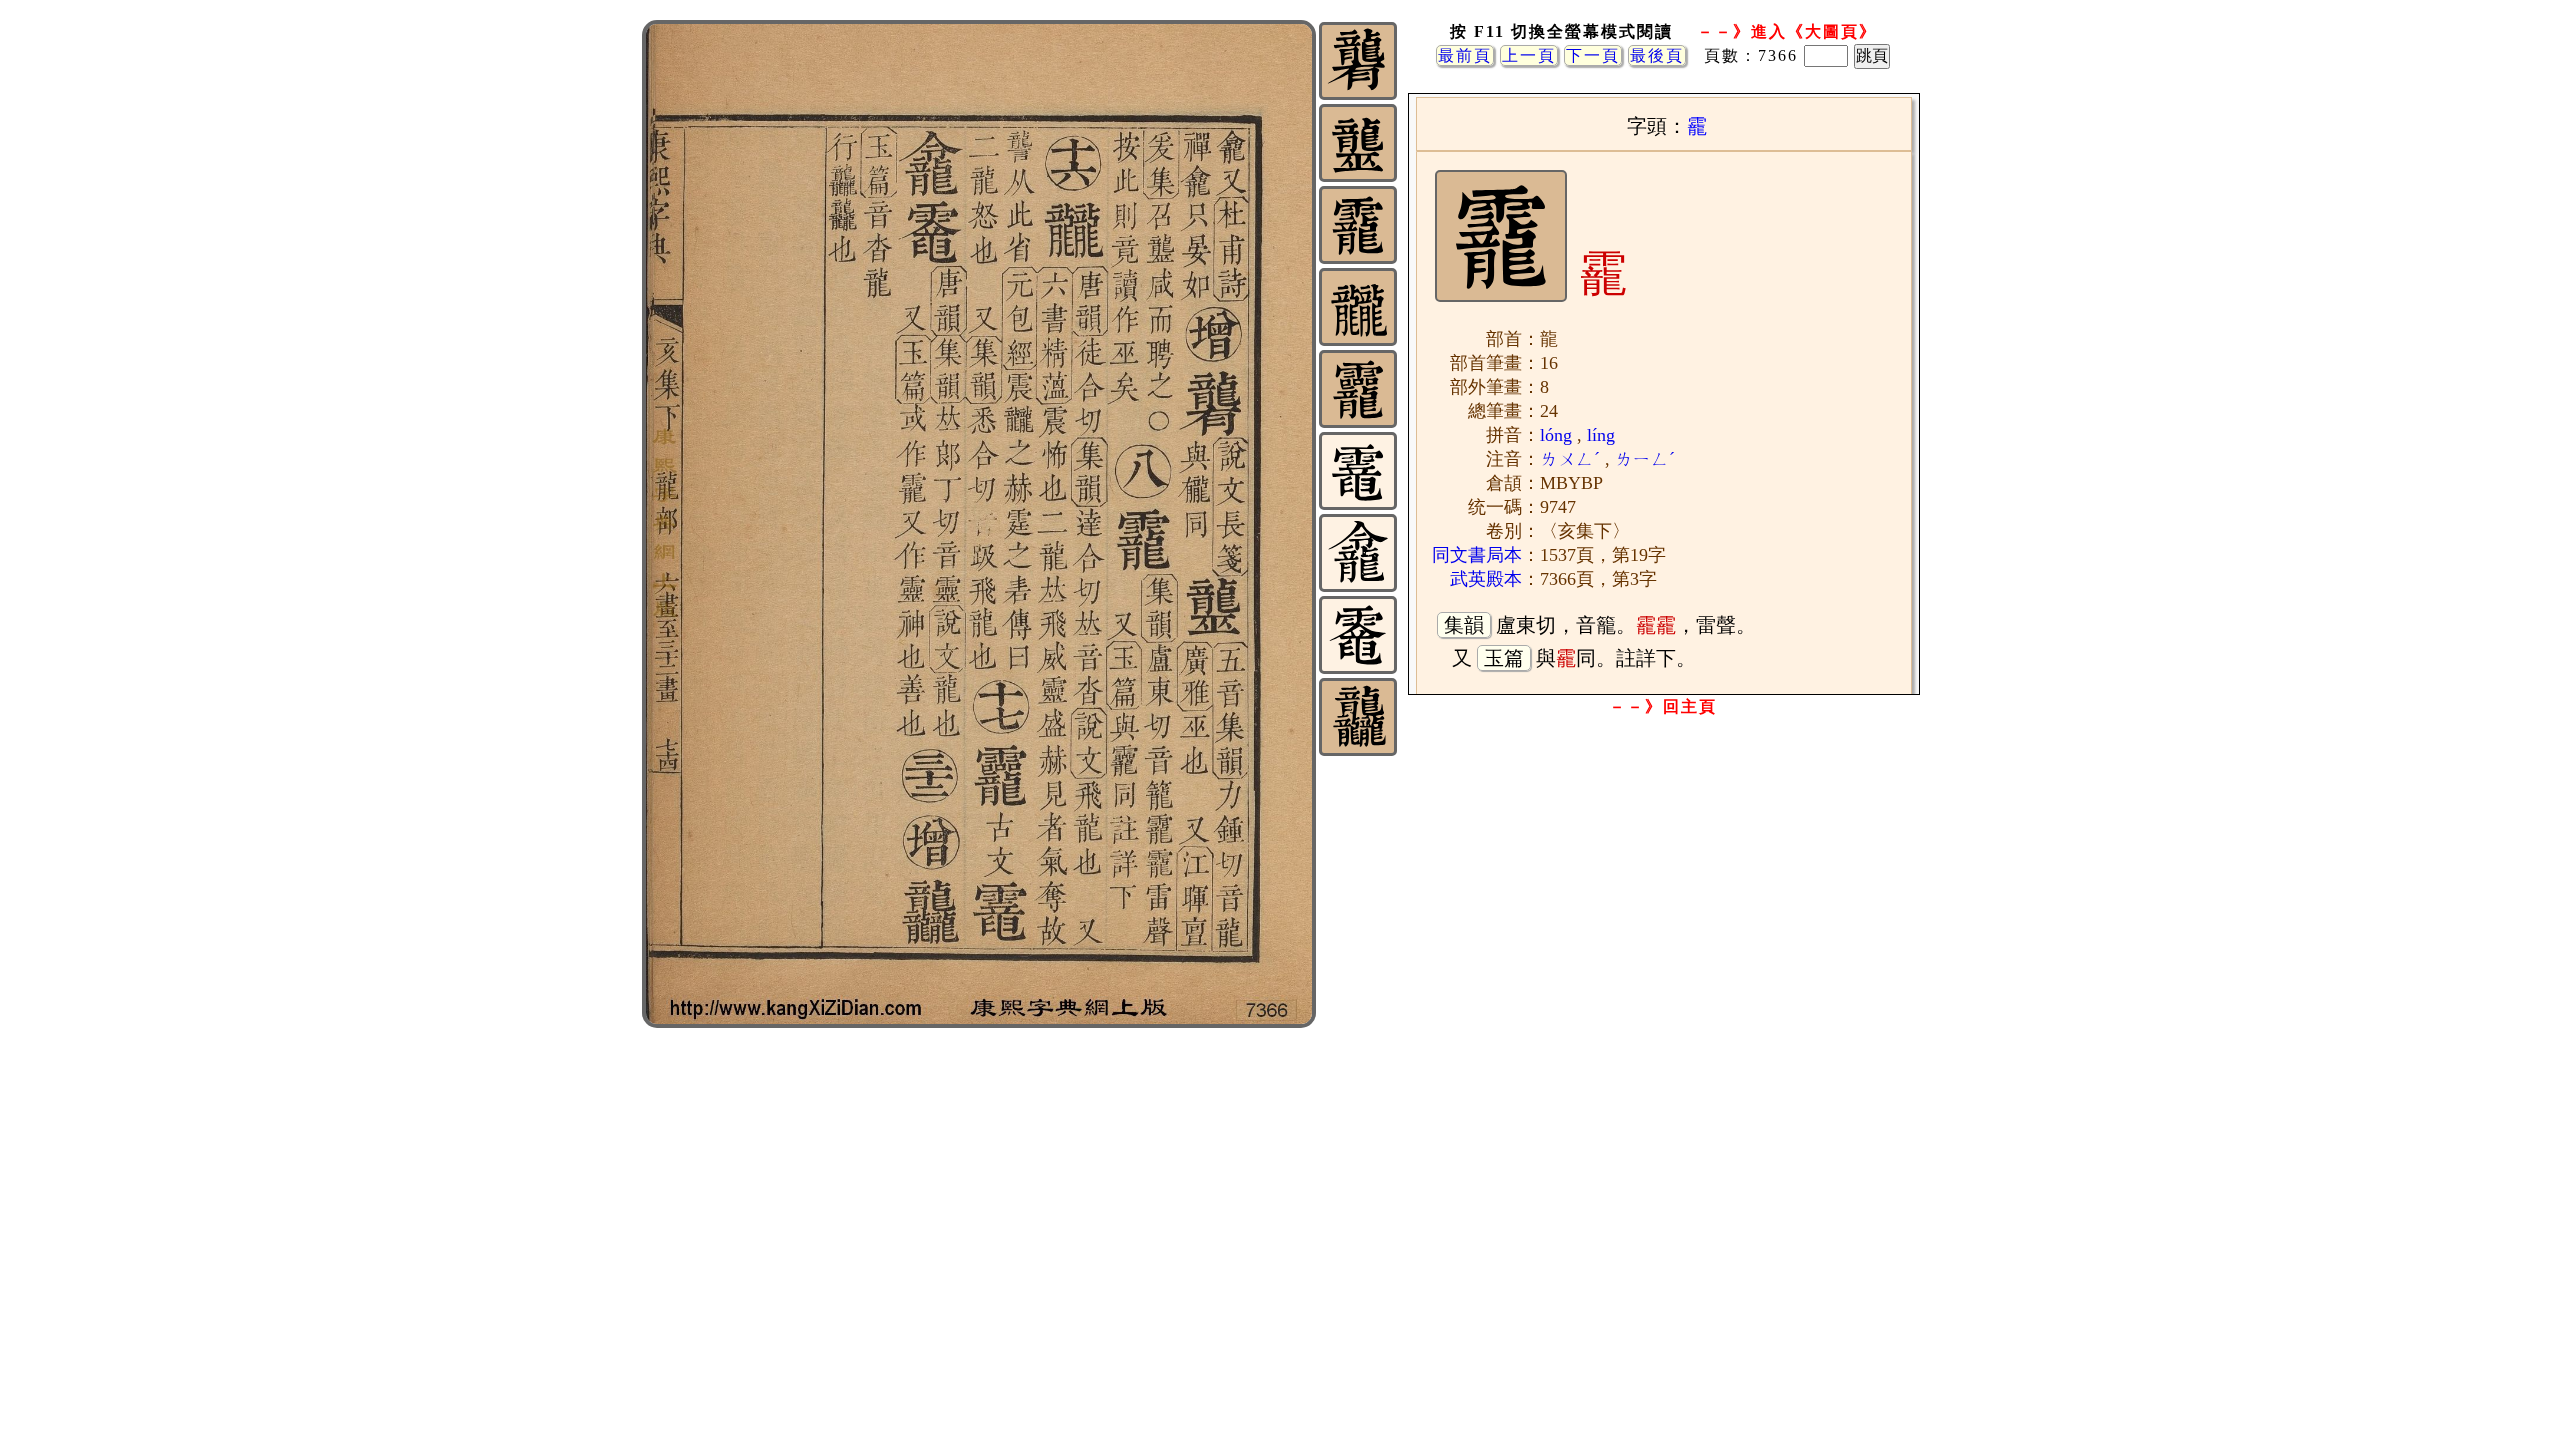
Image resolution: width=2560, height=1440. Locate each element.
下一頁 (1593, 55)
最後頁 (1657, 55)
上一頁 (1529, 55)
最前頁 (1465, 55)
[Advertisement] (1663, 883)
